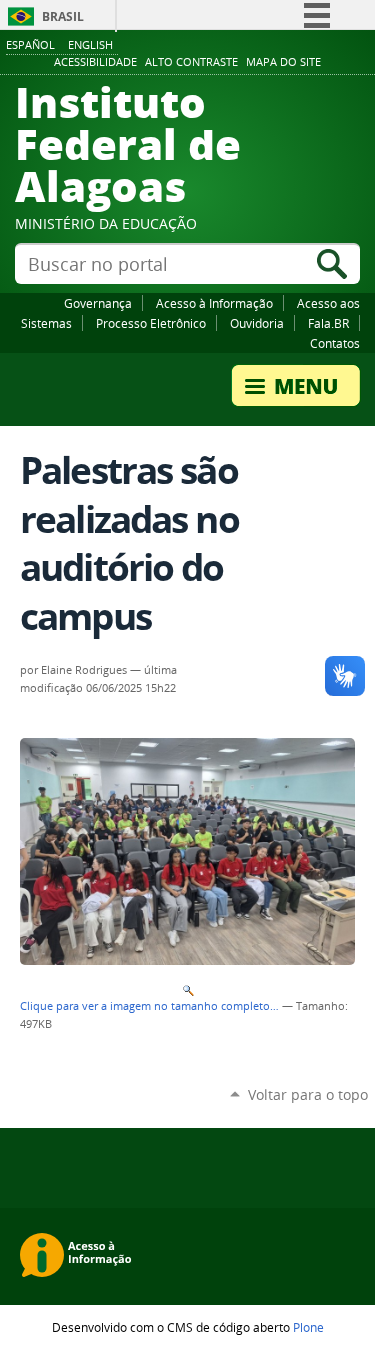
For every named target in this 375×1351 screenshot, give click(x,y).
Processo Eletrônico (151, 323)
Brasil (63, 16)
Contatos (335, 343)
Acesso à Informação (214, 303)
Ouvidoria (257, 323)
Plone (308, 1327)
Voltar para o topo (308, 1094)
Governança (98, 303)
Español (30, 44)
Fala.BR (328, 323)
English (90, 44)
